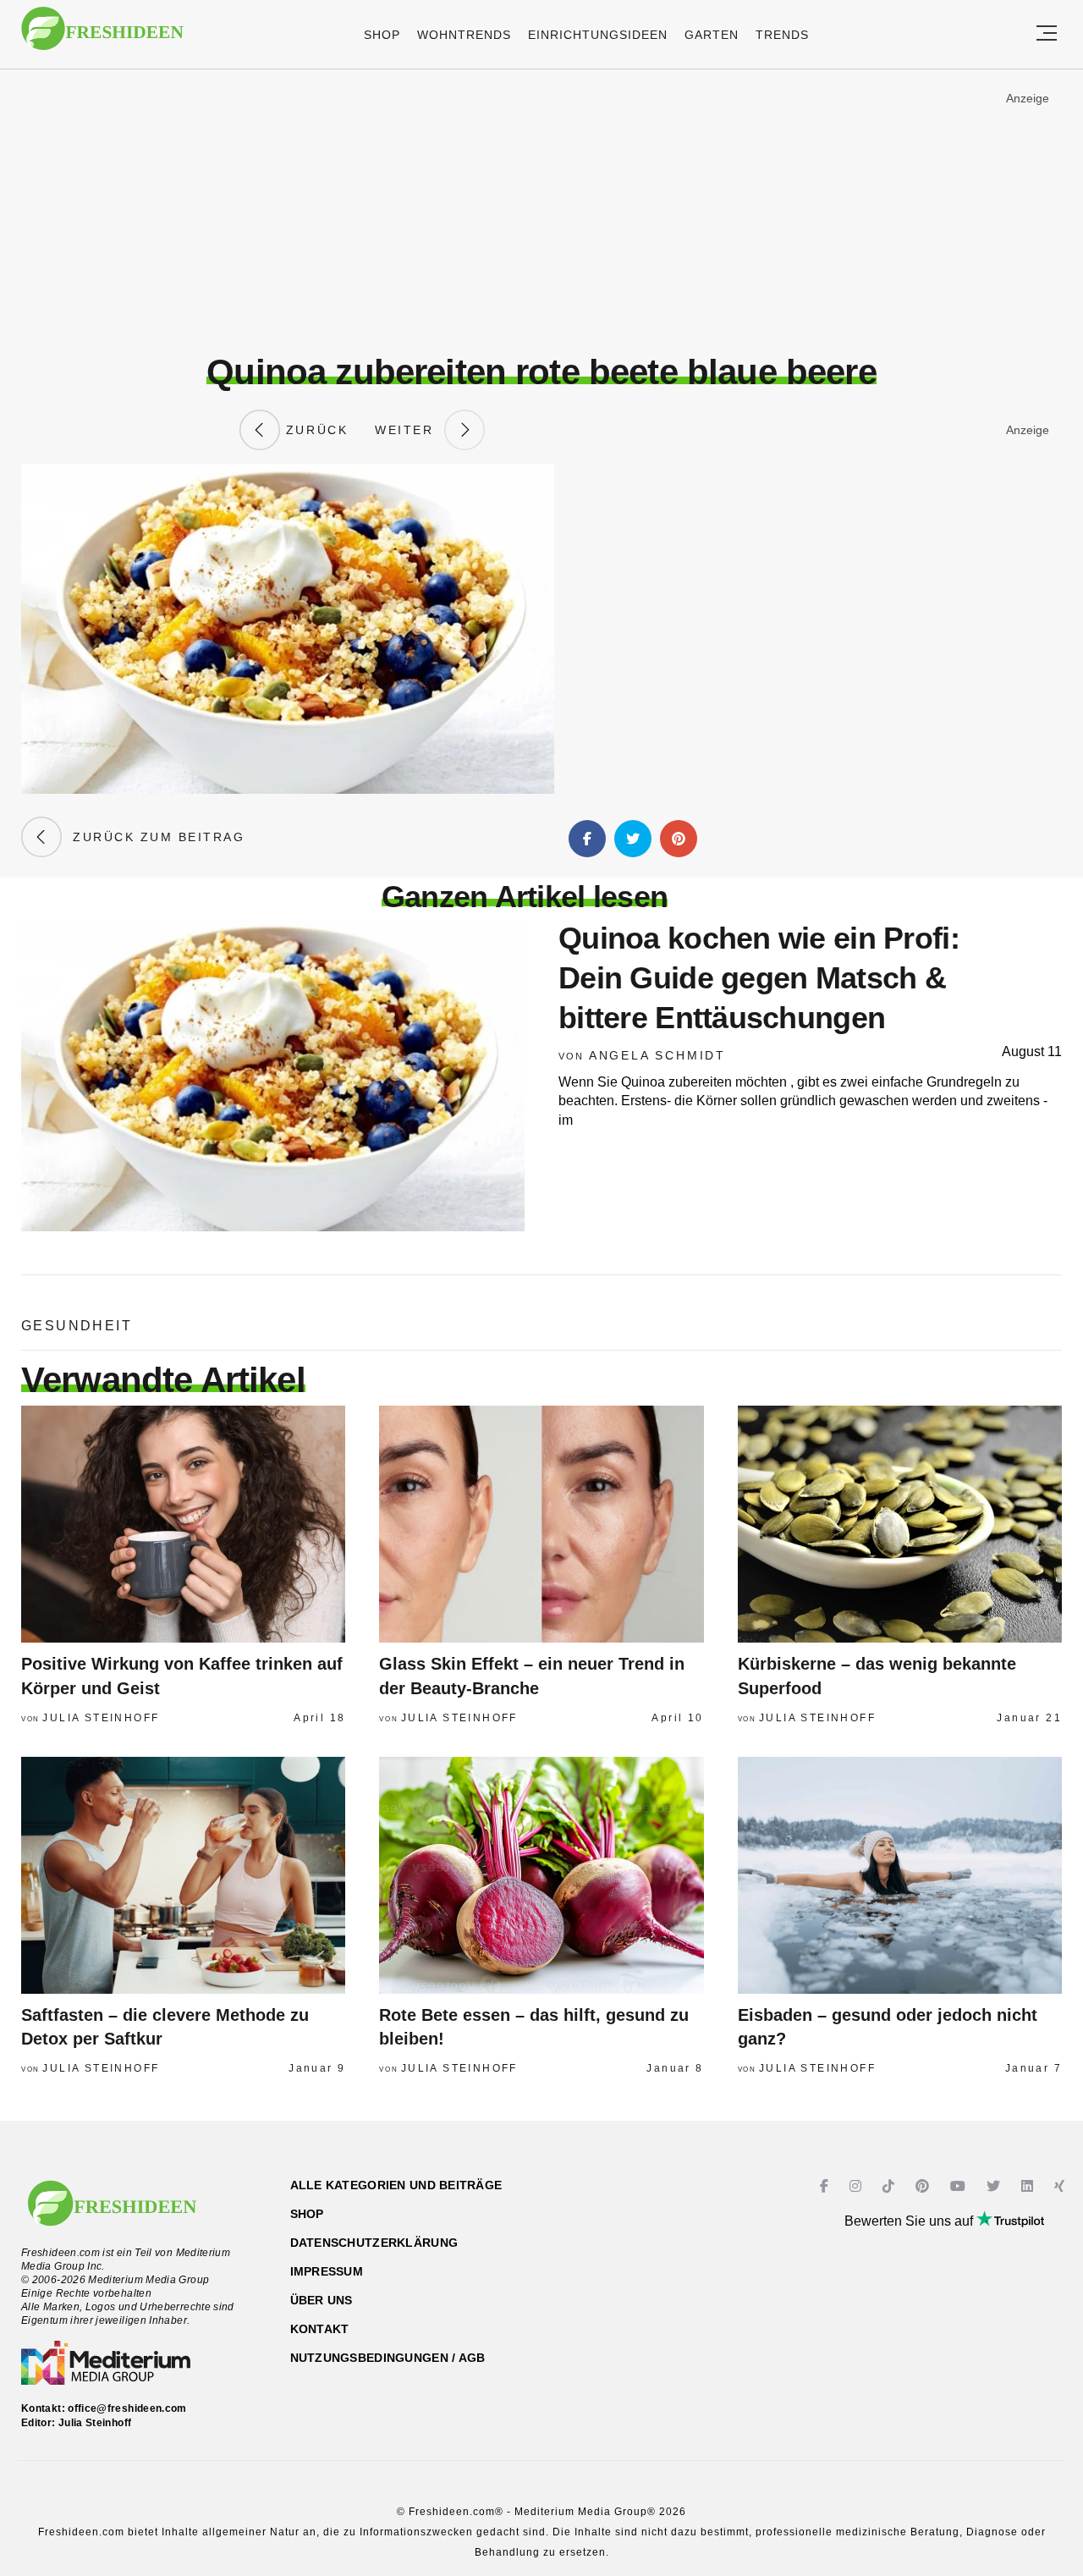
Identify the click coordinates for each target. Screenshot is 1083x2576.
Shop (382, 35)
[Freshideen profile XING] (1061, 2186)
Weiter (410, 430)
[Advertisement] (541, 211)
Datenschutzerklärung (374, 2243)
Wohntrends (464, 35)
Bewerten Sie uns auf (910, 2221)
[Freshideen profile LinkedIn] (1029, 2186)
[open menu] (1047, 34)
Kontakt (320, 2329)
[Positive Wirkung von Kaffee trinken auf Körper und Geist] (183, 1524)
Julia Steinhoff (101, 1718)
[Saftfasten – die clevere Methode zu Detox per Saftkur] (183, 1875)
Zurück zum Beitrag (153, 837)
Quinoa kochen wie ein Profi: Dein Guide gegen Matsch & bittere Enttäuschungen (759, 978)
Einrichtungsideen (598, 35)
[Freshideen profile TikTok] (891, 2186)
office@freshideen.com (127, 2408)
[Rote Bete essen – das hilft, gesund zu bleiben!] (541, 1875)
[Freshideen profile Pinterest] (924, 2186)
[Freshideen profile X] (995, 2186)
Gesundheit (77, 1326)
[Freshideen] (102, 37)
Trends (782, 35)
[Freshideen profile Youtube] (960, 2186)
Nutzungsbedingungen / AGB (388, 2358)
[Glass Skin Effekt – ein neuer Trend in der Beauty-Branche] (541, 1524)
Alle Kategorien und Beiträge (396, 2185)
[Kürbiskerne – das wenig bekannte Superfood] (900, 1524)
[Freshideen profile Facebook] (826, 2186)
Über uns (322, 2300)
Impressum (327, 2271)
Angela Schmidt (657, 1055)
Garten (712, 35)
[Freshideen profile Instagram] (858, 2186)
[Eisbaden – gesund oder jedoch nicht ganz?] (900, 1875)
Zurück (314, 430)
